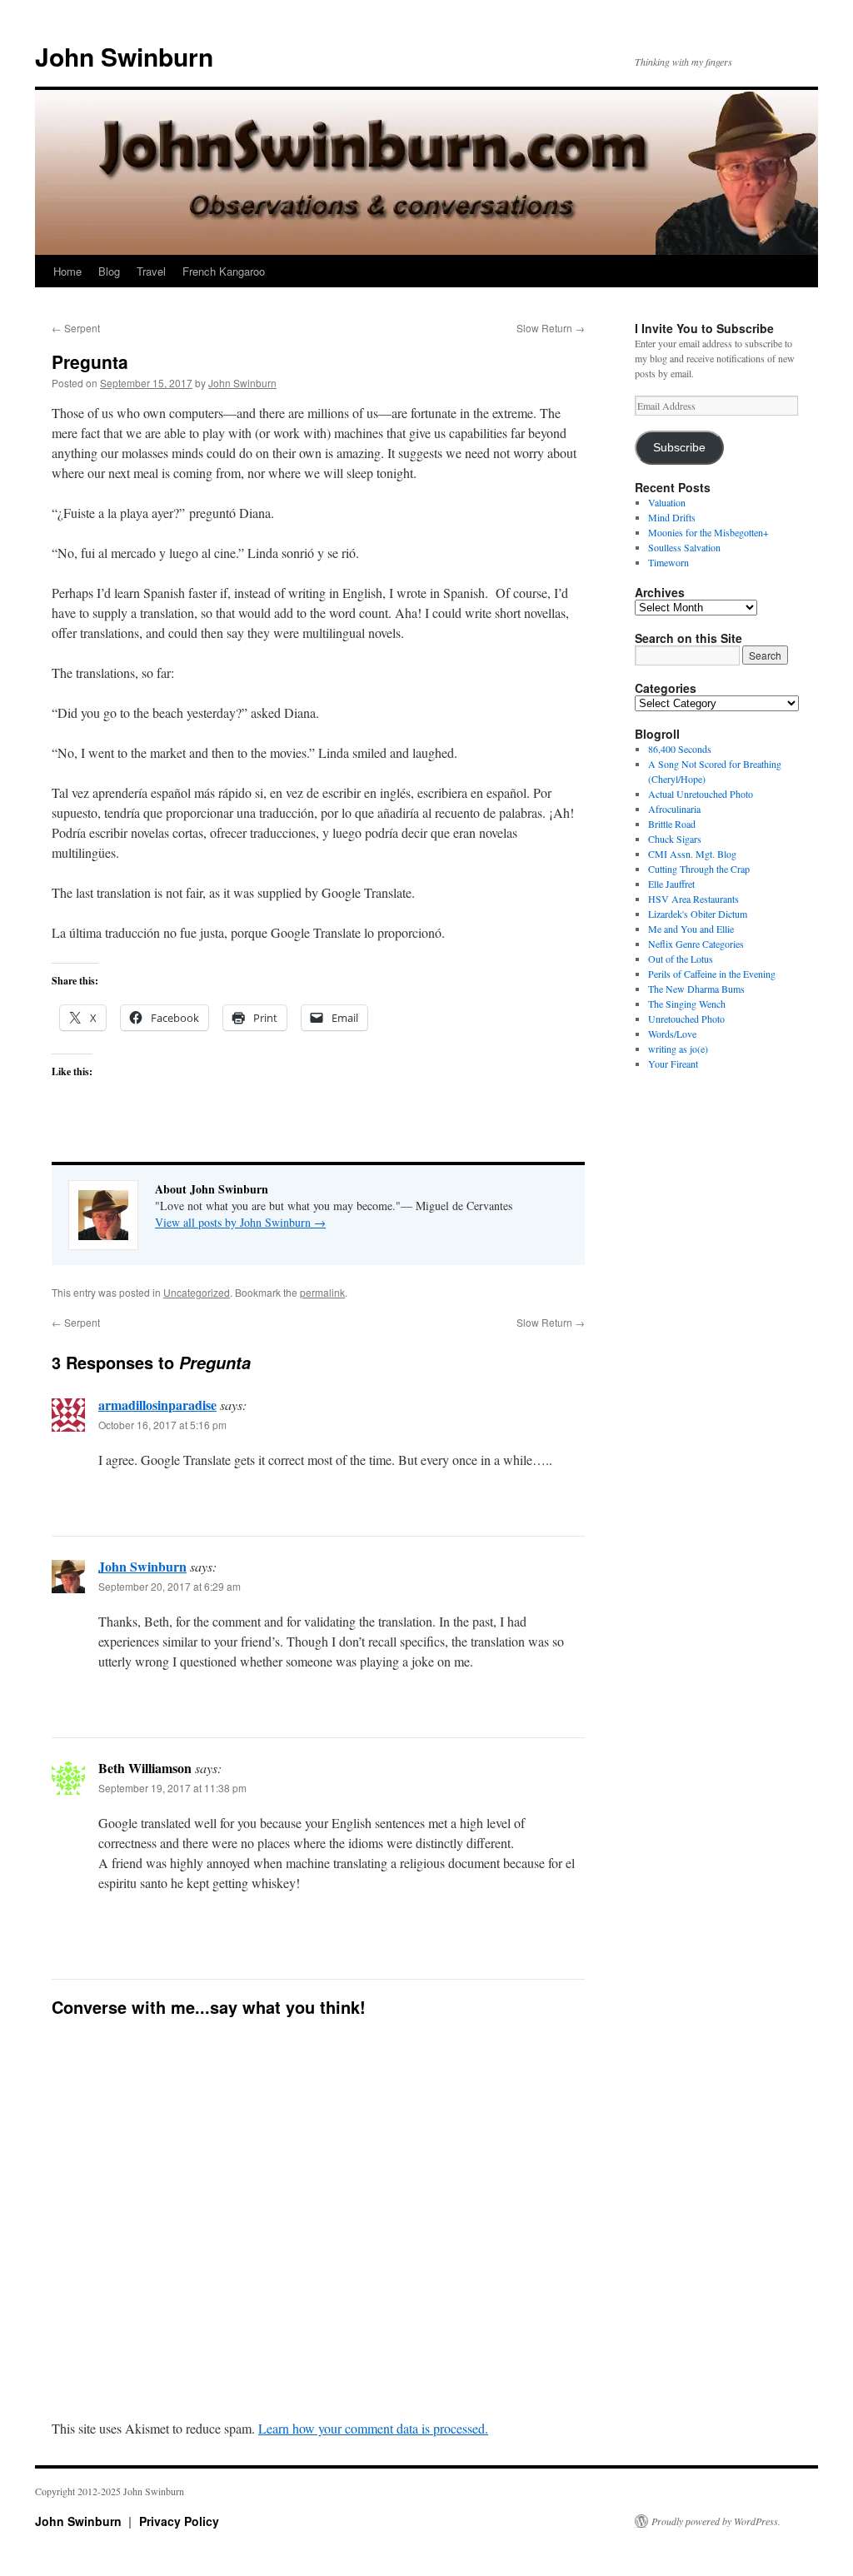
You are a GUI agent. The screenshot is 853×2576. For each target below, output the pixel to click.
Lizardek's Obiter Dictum (698, 914)
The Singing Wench (687, 1004)
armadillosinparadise (157, 1405)
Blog (109, 271)
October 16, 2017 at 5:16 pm (162, 1425)
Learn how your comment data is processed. (373, 2428)
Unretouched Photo (686, 1019)
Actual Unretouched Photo (701, 794)
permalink (322, 1292)
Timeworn (668, 562)
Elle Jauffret (671, 884)
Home (67, 271)
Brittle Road (672, 824)
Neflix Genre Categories (696, 944)
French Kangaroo (224, 271)
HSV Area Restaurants (693, 899)
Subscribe (679, 448)
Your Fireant (673, 1064)
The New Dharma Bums (696, 989)
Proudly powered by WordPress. (716, 2521)
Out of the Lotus (681, 959)
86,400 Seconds (680, 749)
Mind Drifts (672, 517)
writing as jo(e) (678, 1049)
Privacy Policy (179, 2521)
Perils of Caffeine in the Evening (712, 974)
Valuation (667, 502)
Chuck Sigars (675, 839)
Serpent (76, 328)
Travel (151, 271)
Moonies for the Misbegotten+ (708, 532)
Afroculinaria (674, 809)
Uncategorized (197, 1292)
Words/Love (672, 1034)
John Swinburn (124, 56)
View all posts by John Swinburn (240, 1222)
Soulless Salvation (684, 547)
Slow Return (551, 328)
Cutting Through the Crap (699, 869)
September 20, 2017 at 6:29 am (170, 1586)
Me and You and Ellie (691, 929)
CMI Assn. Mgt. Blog (692, 854)
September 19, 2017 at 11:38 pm (172, 1788)
